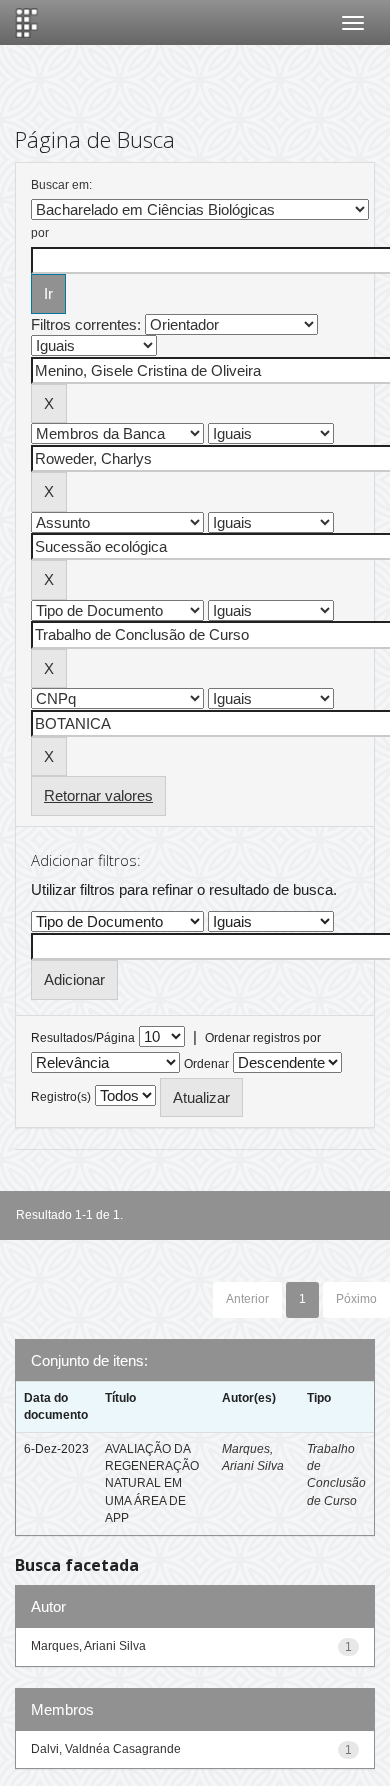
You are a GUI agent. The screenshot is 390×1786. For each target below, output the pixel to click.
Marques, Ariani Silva (88, 1646)
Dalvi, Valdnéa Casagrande (106, 1749)
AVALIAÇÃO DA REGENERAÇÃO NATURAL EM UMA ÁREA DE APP (152, 1483)
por (40, 233)
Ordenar (206, 1064)
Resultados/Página (83, 1038)
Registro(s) (61, 1097)
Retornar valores (98, 795)
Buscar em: (61, 185)
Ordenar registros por (263, 1038)
